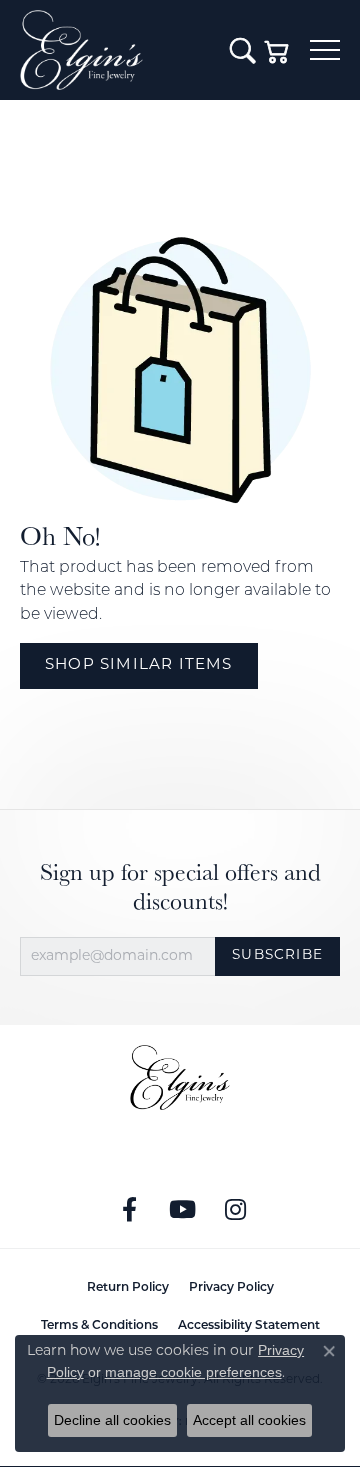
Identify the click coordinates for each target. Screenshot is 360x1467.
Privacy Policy (231, 1288)
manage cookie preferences (193, 1372)
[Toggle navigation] (325, 50)
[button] (242, 50)
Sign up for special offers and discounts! (180, 887)
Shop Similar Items (139, 665)
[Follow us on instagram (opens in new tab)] (236, 1210)
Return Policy (128, 1288)
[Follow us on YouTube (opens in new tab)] (183, 1210)
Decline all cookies (112, 1420)
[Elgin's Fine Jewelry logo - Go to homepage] (115, 50)
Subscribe (277, 955)
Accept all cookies (249, 1420)
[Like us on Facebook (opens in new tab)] (130, 1210)
